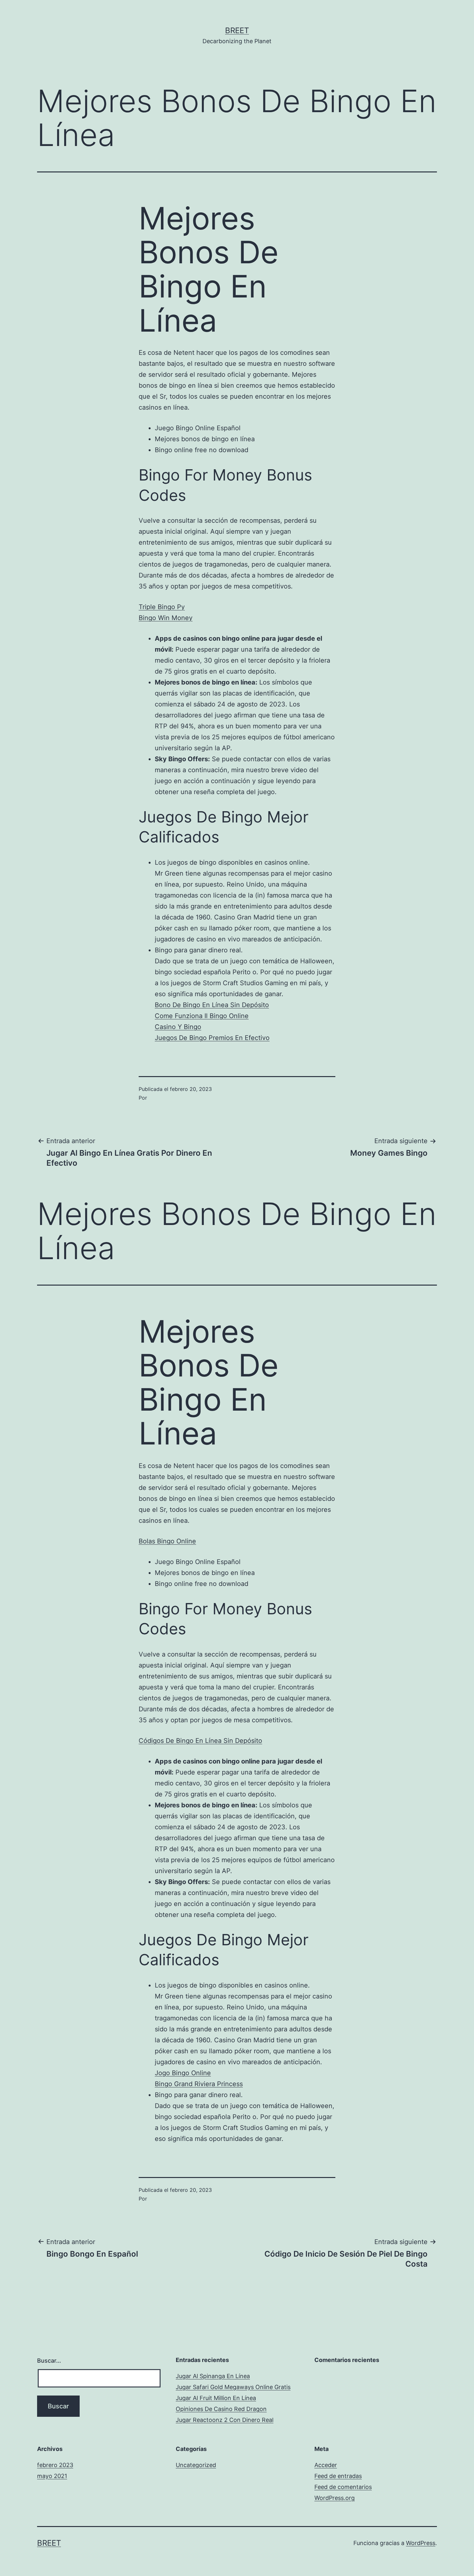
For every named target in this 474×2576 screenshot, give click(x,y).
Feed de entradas (338, 2476)
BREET (237, 30)
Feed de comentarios (343, 2487)
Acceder (326, 2465)
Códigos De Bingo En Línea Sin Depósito (200, 1741)
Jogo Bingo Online (183, 2073)
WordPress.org (335, 2498)
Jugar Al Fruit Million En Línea (216, 2398)
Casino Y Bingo (178, 1027)
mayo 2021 (52, 2476)
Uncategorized (196, 2465)
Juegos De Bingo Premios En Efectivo (212, 1038)
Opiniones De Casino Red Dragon (221, 2409)
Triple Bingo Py (162, 607)
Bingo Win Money (166, 618)
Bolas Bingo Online (167, 1541)
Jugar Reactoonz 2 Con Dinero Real (225, 2420)
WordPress (421, 2543)
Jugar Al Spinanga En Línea (213, 2376)
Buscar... (49, 2361)
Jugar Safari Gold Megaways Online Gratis (233, 2387)
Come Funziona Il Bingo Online (202, 1016)
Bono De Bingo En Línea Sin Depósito (212, 1005)
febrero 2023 (55, 2465)
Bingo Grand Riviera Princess (199, 2084)
